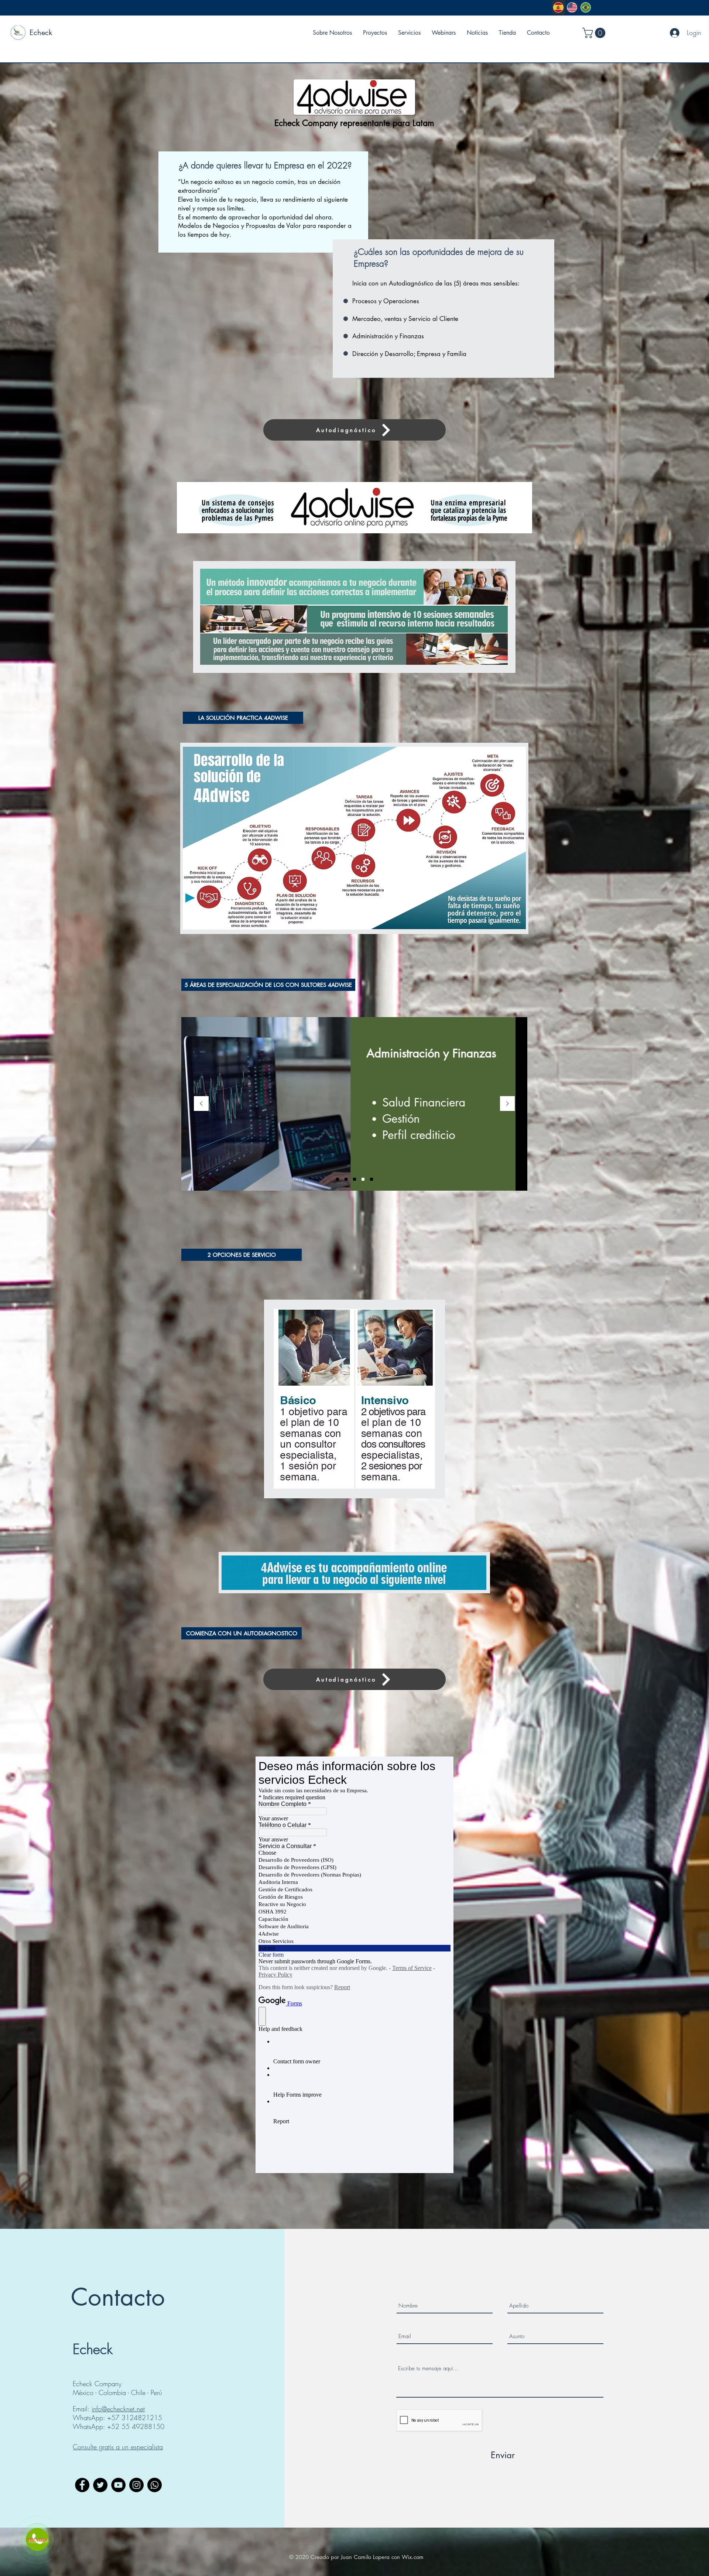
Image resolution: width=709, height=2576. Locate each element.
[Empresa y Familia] (371, 1179)
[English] (572, 7)
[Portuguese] (585, 7)
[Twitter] (100, 2485)
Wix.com (413, 2557)
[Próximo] (507, 1104)
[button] (595, 33)
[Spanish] (558, 7)
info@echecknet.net (118, 2409)
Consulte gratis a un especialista (118, 2447)
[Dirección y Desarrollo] (363, 1179)
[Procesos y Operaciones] (338, 1179)
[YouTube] (118, 2485)
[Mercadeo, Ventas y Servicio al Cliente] (346, 1179)
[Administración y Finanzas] (354, 1179)
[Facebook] (82, 2485)
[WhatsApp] (155, 2485)
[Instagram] (136, 2485)
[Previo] (201, 1104)
